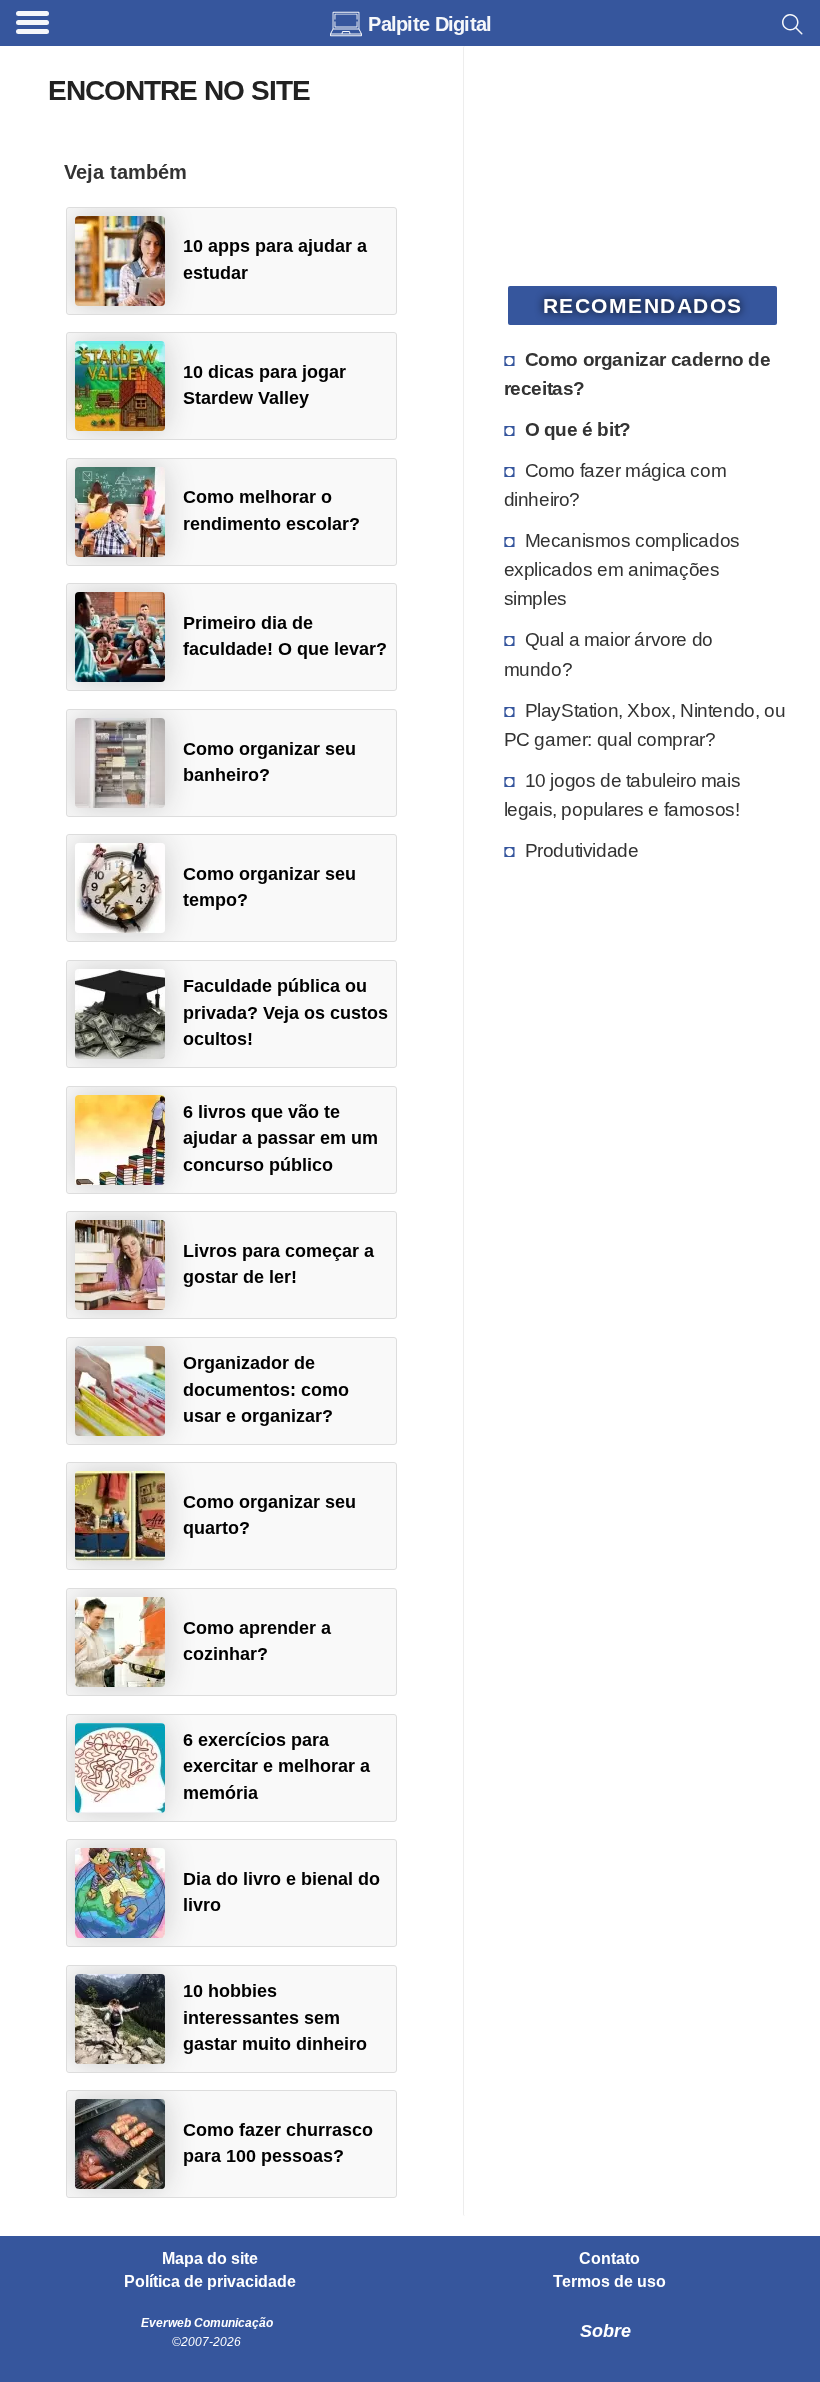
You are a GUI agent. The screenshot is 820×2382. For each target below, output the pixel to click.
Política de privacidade (210, 2282)
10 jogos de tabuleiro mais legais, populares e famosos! (622, 794)
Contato (609, 2259)
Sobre (605, 2331)
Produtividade (582, 850)
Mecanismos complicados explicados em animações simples (622, 569)
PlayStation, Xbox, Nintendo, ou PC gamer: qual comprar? (645, 724)
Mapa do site (210, 2259)
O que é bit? (578, 429)
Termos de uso (609, 2282)
